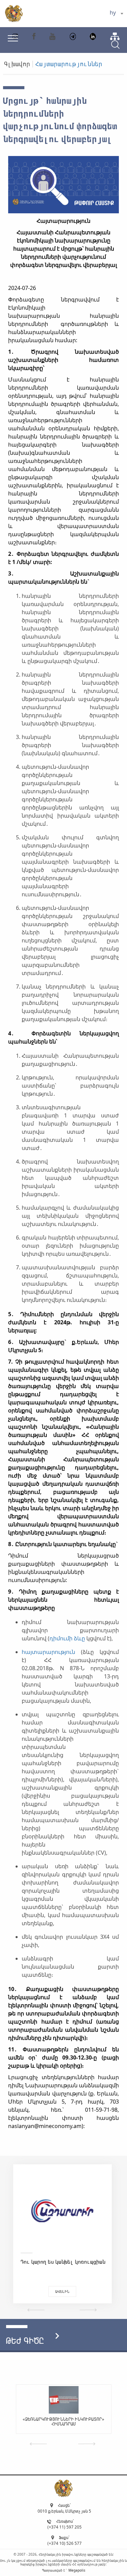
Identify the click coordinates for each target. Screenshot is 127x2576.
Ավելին (62, 2291)
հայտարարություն (48, 1652)
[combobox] (116, 14)
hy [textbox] (113, 13)
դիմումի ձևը (67, 1638)
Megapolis (77, 2570)
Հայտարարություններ (69, 64)
